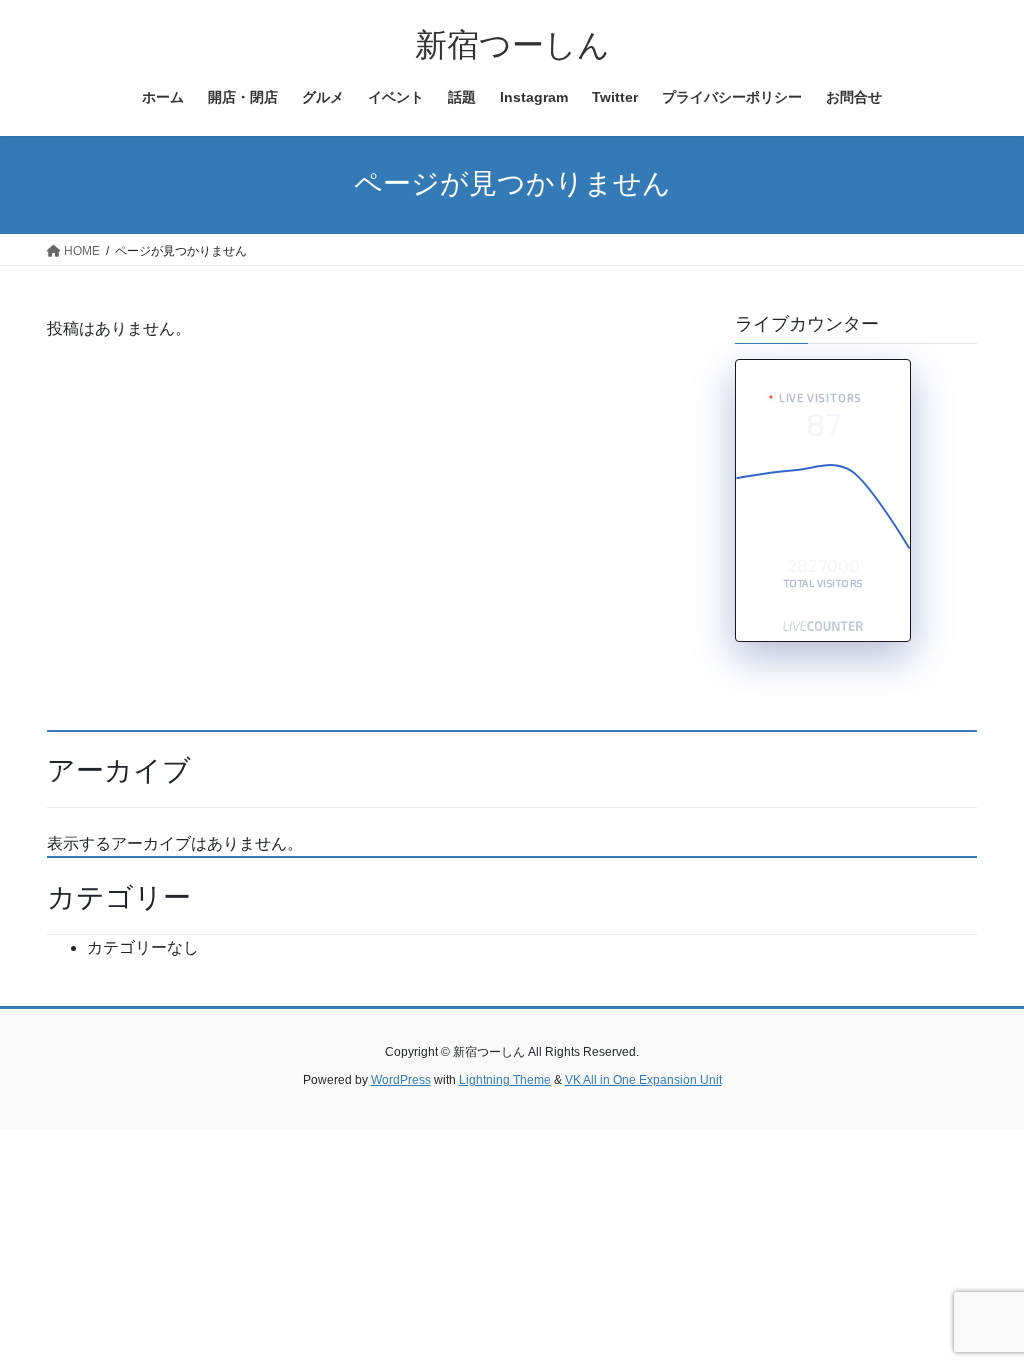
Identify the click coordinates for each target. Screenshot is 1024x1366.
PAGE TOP (980, 1307)
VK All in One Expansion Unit (643, 1080)
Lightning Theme (505, 1080)
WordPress (401, 1080)
